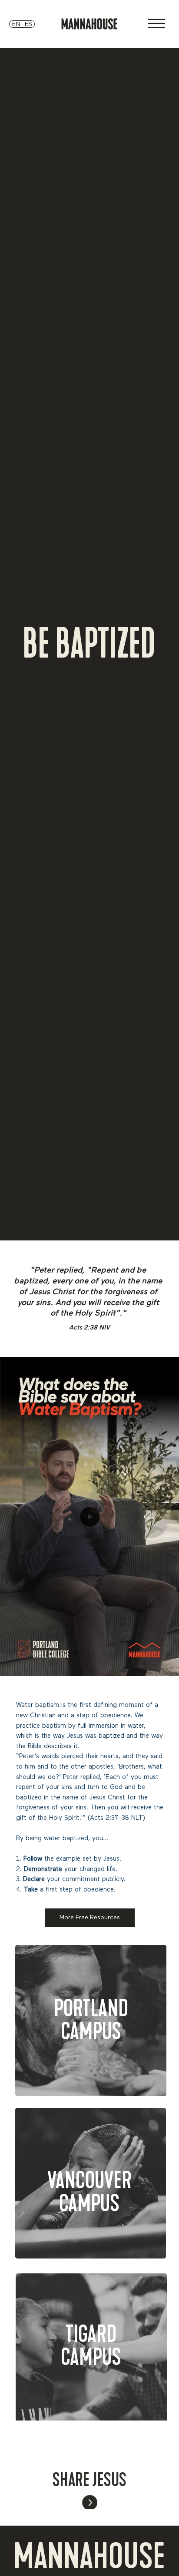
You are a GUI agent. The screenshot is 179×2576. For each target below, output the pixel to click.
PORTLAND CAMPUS (91, 2020)
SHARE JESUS (89, 2478)
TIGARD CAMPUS (91, 2345)
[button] (164, 1666)
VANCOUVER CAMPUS (89, 2192)
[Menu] (156, 23)
